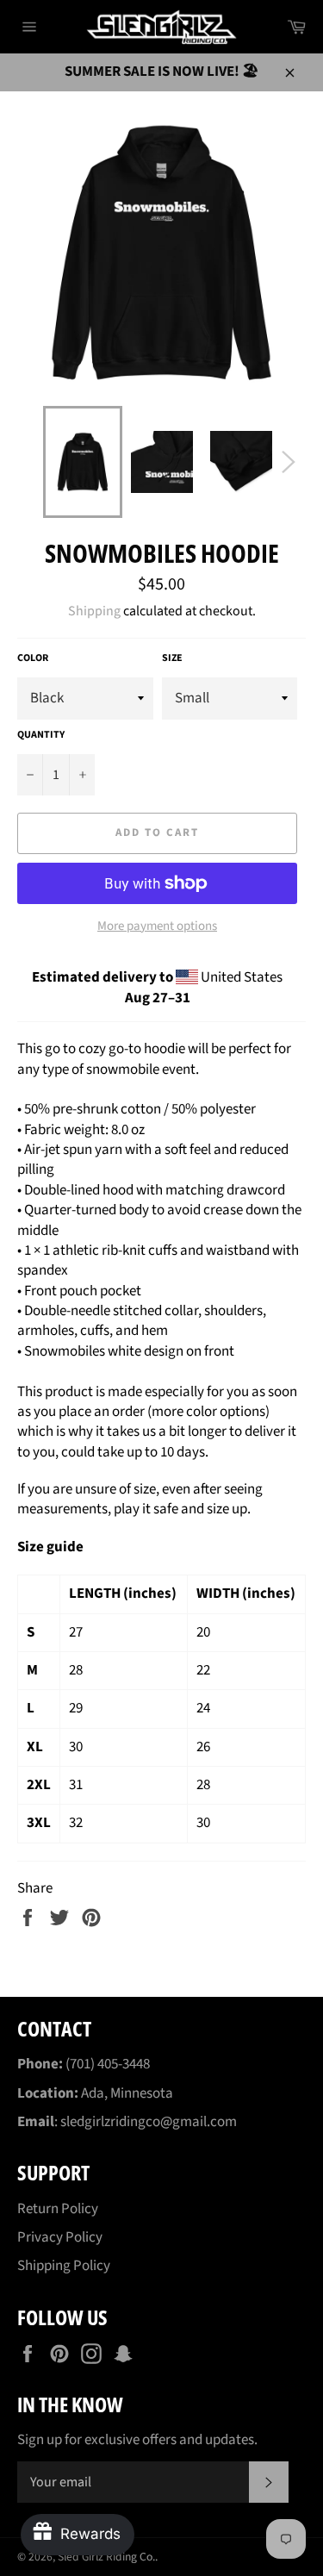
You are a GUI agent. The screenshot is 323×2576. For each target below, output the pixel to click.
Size (172, 658)
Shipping (94, 611)
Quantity (41, 735)
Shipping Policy (64, 2266)
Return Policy (58, 2209)
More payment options (157, 926)
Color (33, 658)
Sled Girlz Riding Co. (106, 2557)
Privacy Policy (60, 2237)
